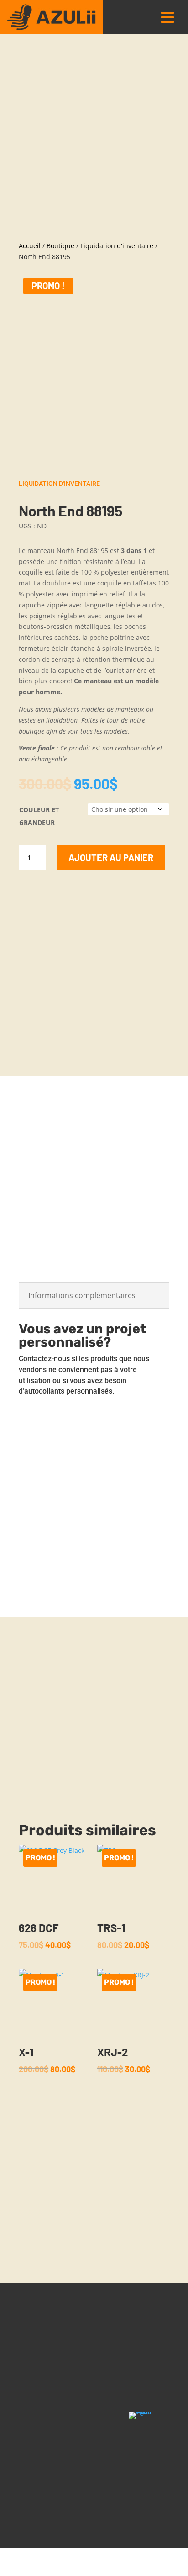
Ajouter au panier (111, 857)
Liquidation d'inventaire (117, 246)
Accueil (30, 246)
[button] (167, 17)
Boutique (60, 246)
